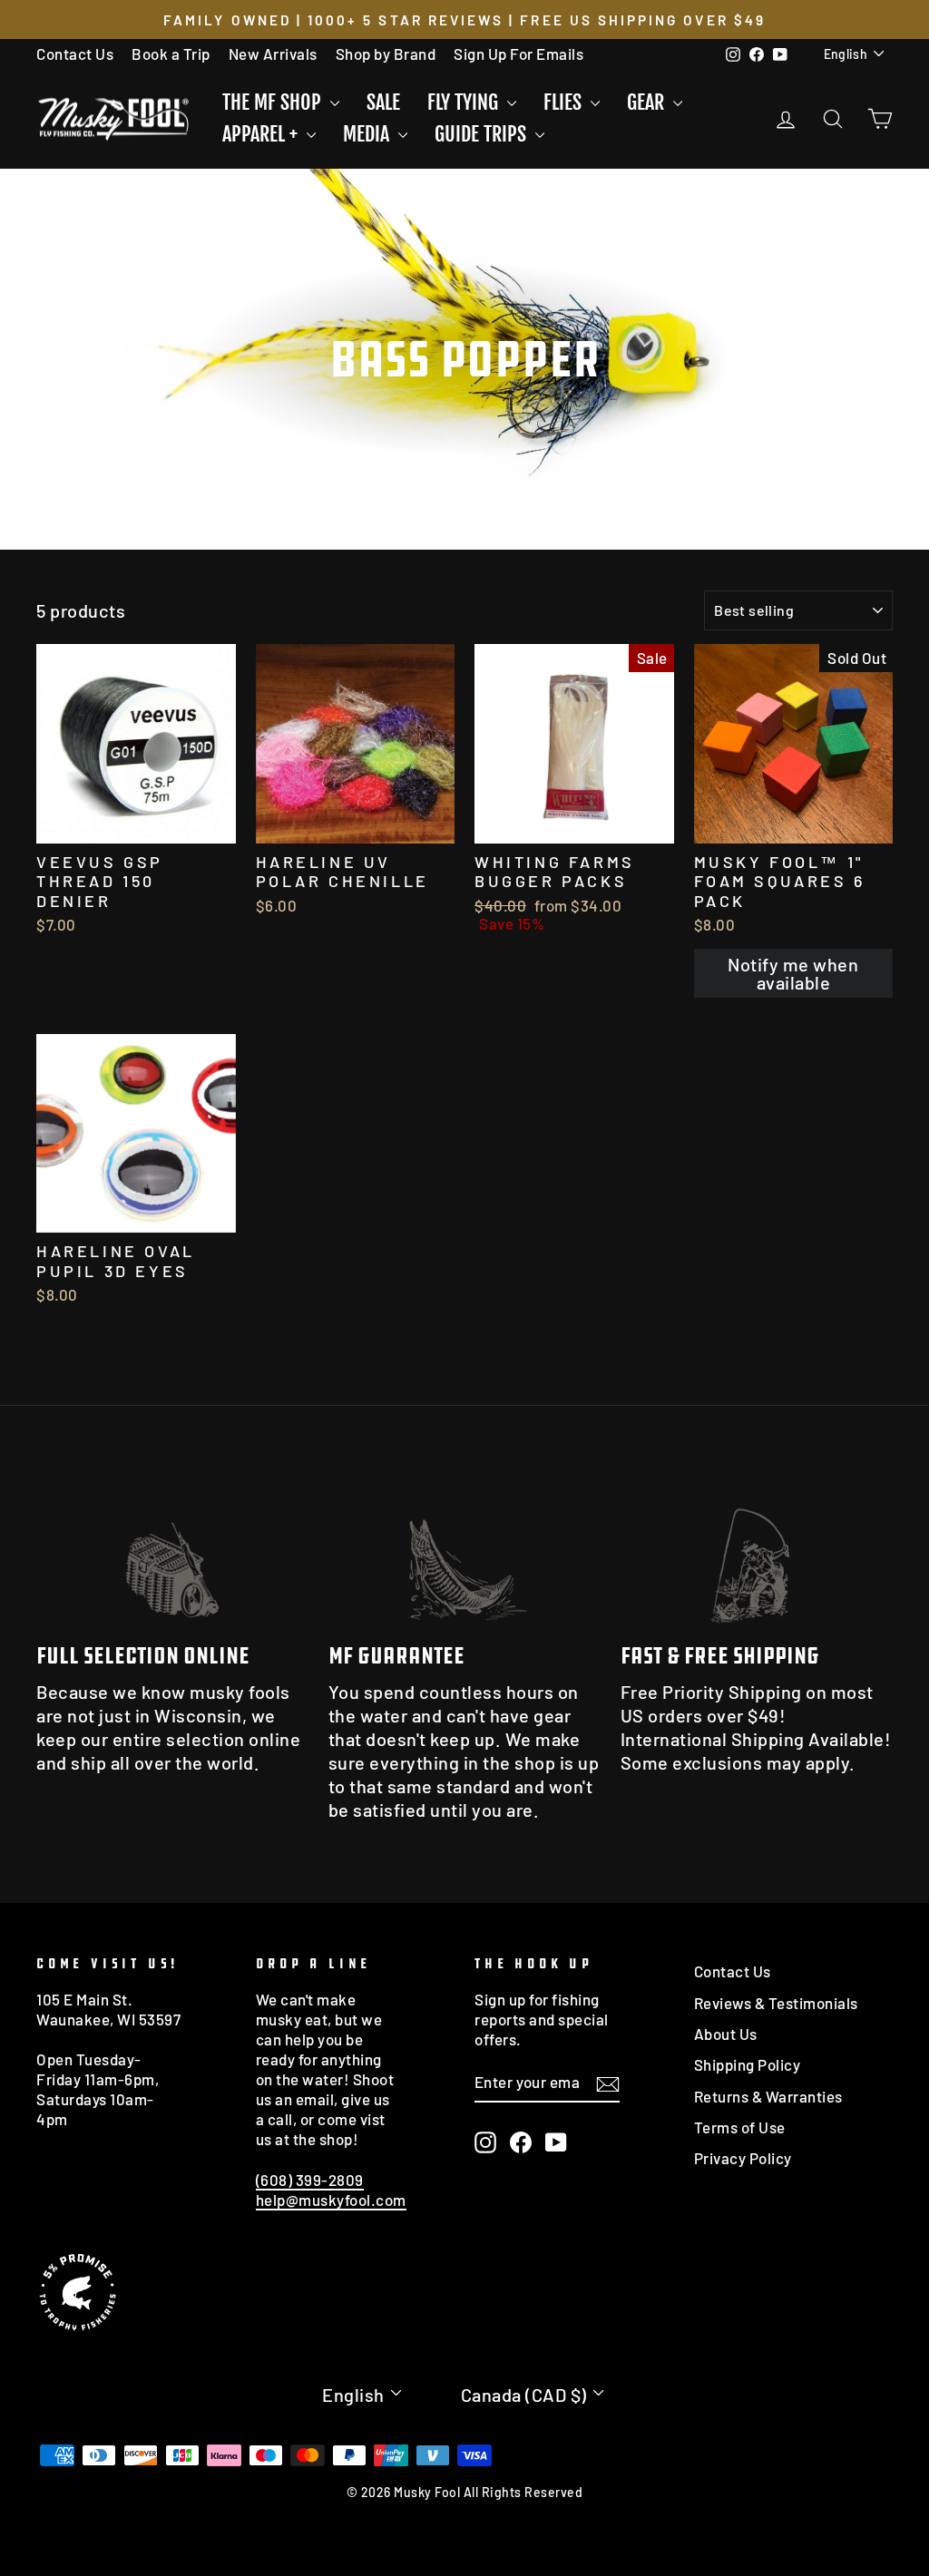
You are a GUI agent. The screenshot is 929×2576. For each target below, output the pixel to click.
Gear (648, 102)
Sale (383, 102)
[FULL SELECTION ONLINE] (172, 1551)
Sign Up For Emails (518, 54)
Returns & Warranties (768, 2096)
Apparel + (262, 134)
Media (368, 134)
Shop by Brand (386, 54)
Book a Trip (171, 54)
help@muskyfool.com (331, 2200)
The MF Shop (274, 102)
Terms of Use (740, 2127)
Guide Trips (483, 134)
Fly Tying (465, 102)
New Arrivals (273, 54)
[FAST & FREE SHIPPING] (757, 1551)
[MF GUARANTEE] (464, 1551)
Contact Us (75, 54)
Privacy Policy (743, 2158)
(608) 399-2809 (310, 2180)
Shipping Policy (748, 2064)
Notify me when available (793, 973)
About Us (726, 2034)
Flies (565, 102)
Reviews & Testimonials (776, 2003)
